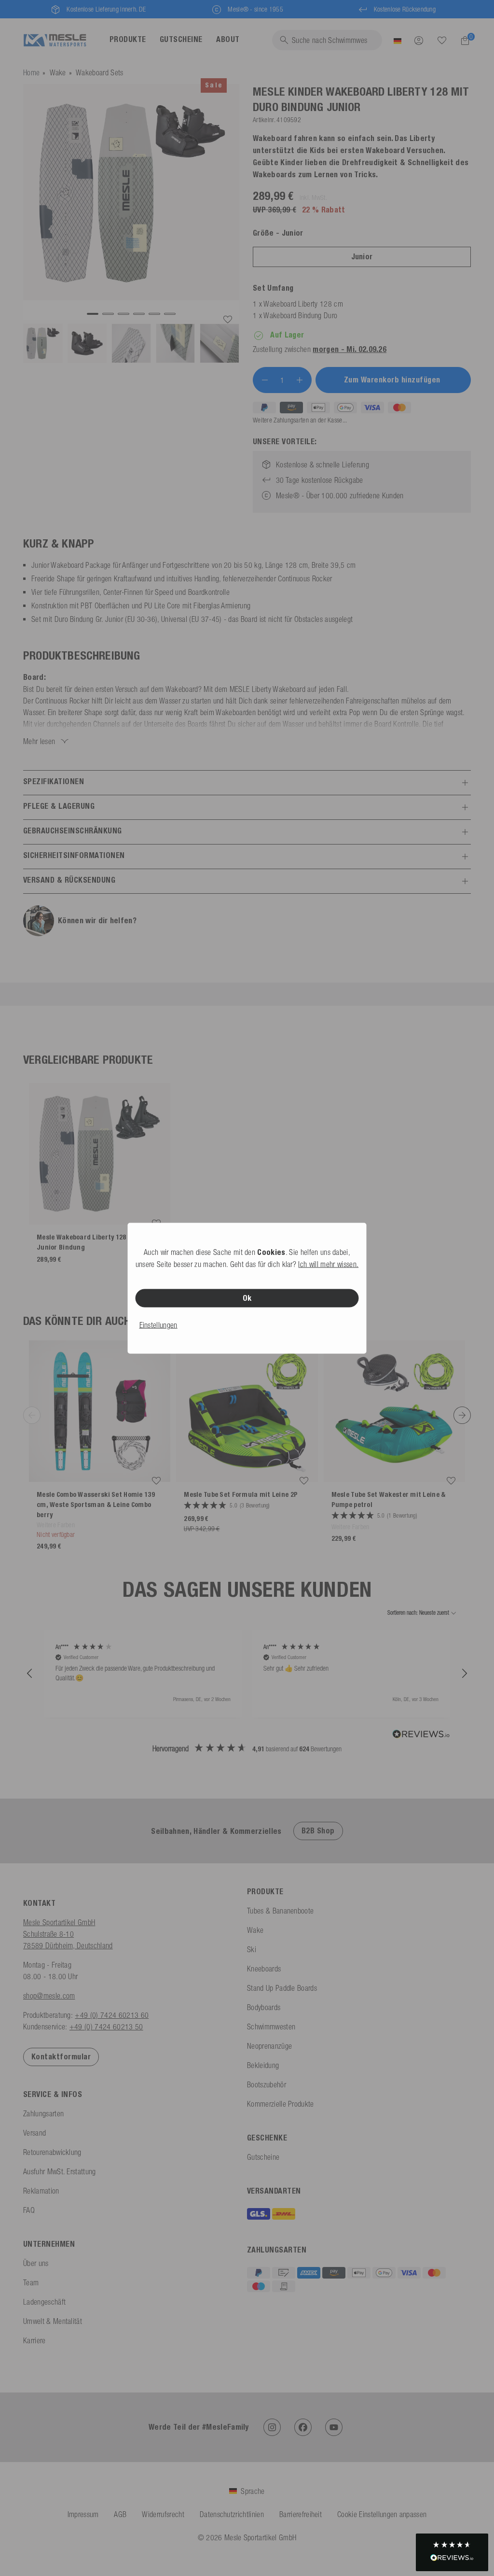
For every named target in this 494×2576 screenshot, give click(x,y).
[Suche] (442, 41)
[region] (247, 1674)
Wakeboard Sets (99, 72)
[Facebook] (303, 2427)
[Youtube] (334, 2427)
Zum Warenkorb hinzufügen (393, 380)
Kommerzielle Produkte (281, 2104)
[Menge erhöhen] (300, 380)
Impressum (83, 2514)
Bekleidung (263, 2065)
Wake (58, 72)
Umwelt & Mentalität (53, 2321)
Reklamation (41, 2191)
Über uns (36, 2263)
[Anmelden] (419, 40)
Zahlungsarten (43, 2113)
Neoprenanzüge (269, 2046)
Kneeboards (264, 1969)
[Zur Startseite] (55, 40)
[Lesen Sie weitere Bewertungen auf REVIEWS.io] (421, 1735)
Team (31, 2282)
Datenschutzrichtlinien (232, 2514)
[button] (30, 1674)
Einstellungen (158, 1324)
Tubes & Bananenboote (280, 1911)
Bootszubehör (267, 2084)
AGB (120, 2514)
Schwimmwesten (271, 2027)
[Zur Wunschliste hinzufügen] (228, 320)
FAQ (29, 2210)
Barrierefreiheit (301, 2514)
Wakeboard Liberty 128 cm (303, 304)
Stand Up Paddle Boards (282, 1988)
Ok (247, 1298)
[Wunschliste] (442, 40)
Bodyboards (264, 2007)
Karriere (34, 2340)
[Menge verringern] (265, 380)
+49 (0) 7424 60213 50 (106, 2027)
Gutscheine (263, 2157)
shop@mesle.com (49, 1996)
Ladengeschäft (44, 2302)
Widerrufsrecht (163, 2514)
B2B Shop (318, 1831)
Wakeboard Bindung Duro (300, 315)
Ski (252, 1949)
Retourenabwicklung (52, 2152)
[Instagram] (272, 2427)
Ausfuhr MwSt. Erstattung (60, 2171)
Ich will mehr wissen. (328, 1264)
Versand (34, 2133)
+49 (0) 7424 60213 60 (112, 2015)
